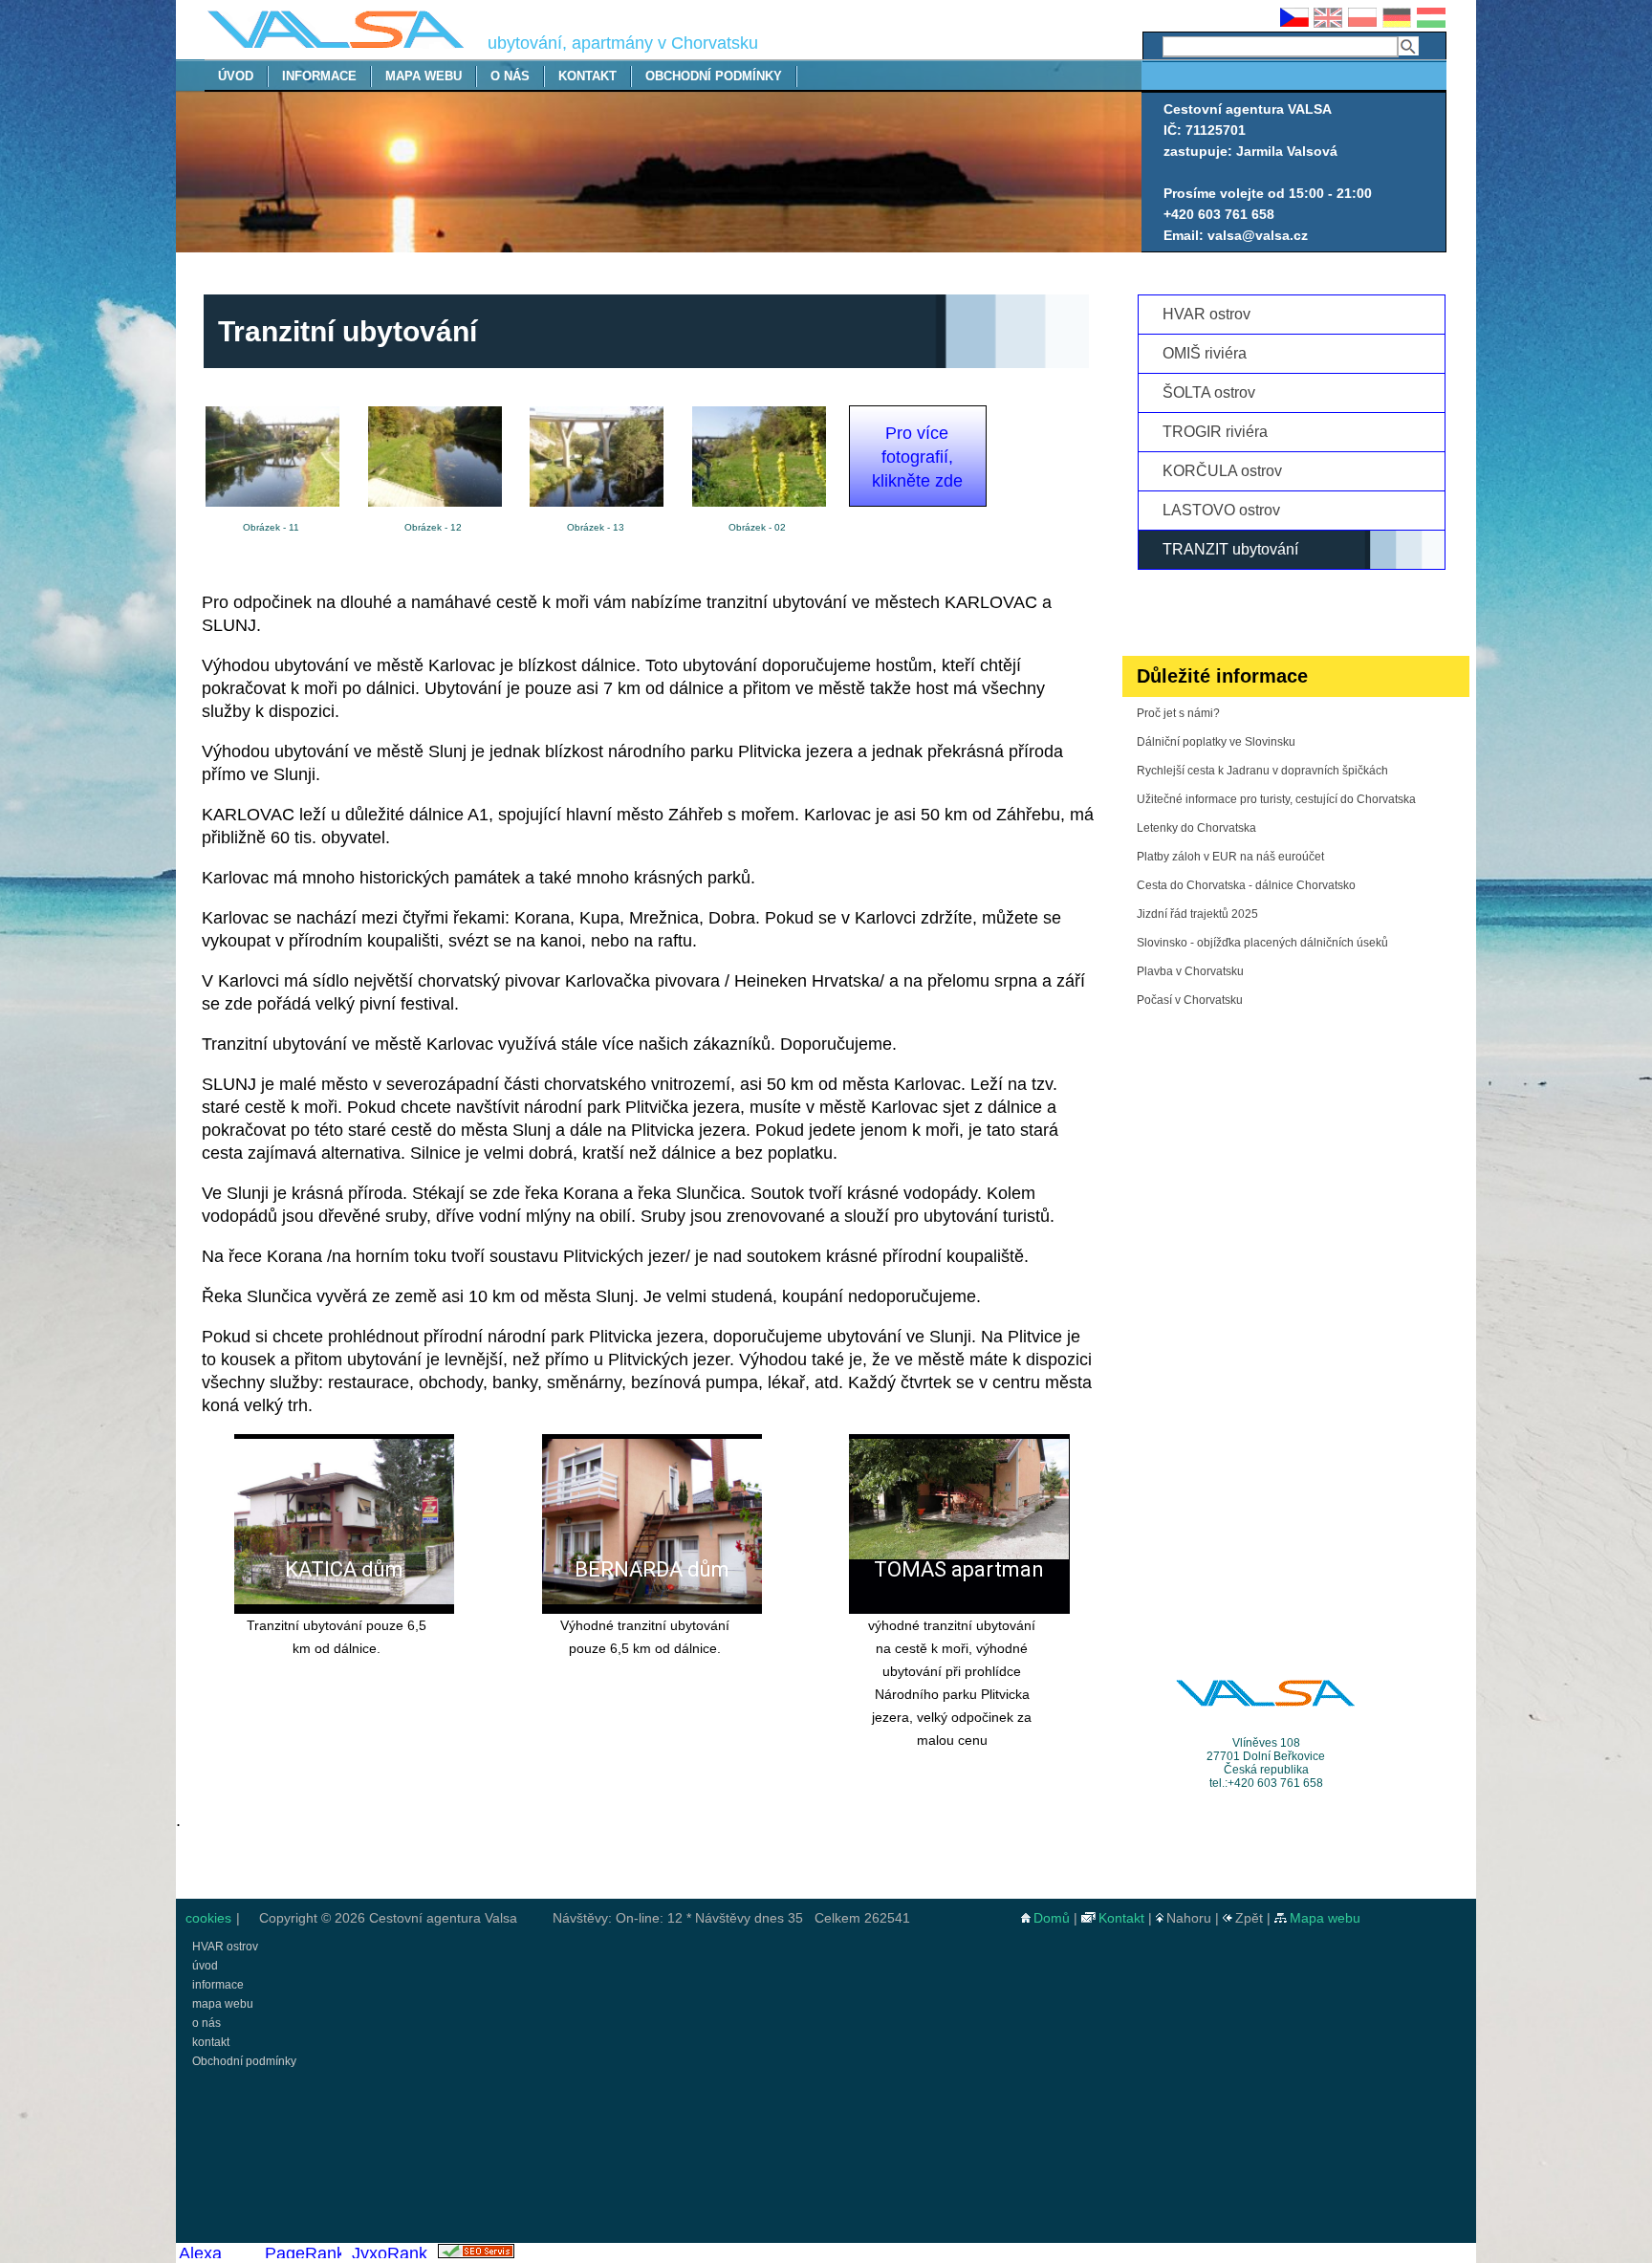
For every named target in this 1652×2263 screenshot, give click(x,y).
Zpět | (1255, 1918)
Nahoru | (1195, 1918)
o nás (510, 76)
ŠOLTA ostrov (1209, 392)
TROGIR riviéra (1215, 432)
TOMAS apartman (959, 1570)
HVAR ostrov (1206, 314)
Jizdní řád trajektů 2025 (1197, 914)
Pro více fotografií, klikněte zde (917, 457)
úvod (236, 76)
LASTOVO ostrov (1221, 510)
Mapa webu (1325, 1918)
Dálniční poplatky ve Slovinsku (1216, 742)
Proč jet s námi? (1178, 713)
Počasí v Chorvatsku (1190, 1000)
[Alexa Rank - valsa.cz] (217, 2252)
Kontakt (1121, 1918)
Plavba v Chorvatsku (1190, 971)
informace (319, 76)
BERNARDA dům (652, 1570)
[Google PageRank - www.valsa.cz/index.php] (303, 2252)
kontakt (587, 76)
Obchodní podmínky (714, 76)
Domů (1052, 1918)
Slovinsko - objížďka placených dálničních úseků (1262, 943)
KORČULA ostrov (1222, 471)
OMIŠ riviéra (1205, 353)
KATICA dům (344, 1570)
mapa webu (424, 76)
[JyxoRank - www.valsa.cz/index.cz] (390, 2252)
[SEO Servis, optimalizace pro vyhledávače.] (476, 2252)
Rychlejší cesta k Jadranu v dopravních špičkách (1262, 771)
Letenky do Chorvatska (1196, 828)
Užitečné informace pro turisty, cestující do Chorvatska (1276, 799)
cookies (206, 1918)
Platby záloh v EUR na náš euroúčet (1230, 857)
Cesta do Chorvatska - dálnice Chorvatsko (1246, 885)
